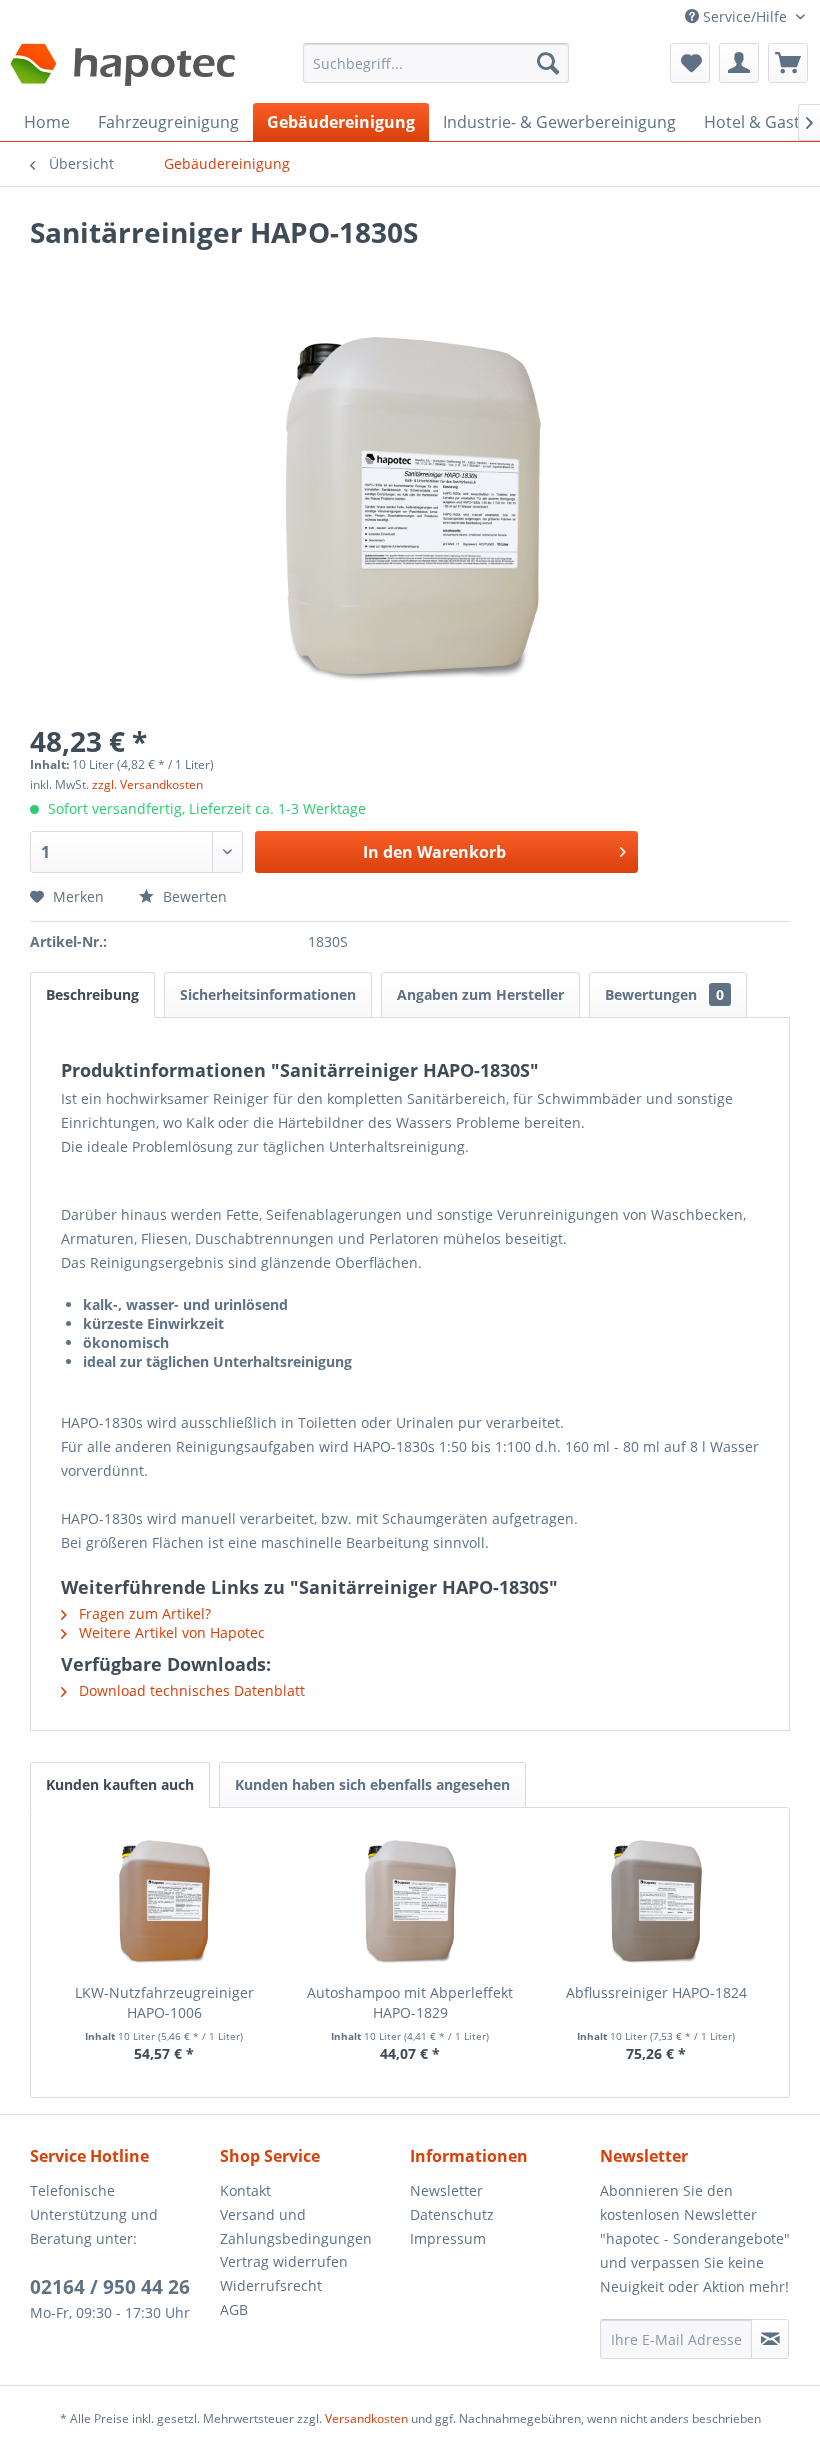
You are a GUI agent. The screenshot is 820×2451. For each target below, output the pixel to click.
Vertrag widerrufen (284, 2261)
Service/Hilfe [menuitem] (745, 16)
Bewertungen (664, 994)
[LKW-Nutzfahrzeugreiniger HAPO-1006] (164, 1903)
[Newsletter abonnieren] (770, 2339)
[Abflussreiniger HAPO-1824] (656, 1903)
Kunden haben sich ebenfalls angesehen (372, 1784)
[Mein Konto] (739, 63)
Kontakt (245, 2190)
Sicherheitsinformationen (268, 994)
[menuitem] (436, 72)
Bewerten (193, 896)
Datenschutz (452, 2214)
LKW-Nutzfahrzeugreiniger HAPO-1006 (164, 2002)
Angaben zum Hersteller (480, 994)
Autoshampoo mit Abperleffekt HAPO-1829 (410, 2002)
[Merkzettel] (690, 63)
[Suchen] (548, 63)
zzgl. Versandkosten (147, 784)
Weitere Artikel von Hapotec (170, 1632)
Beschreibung (92, 994)
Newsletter (446, 2190)
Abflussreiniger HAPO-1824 (656, 1992)
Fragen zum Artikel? (143, 1613)
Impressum (448, 2238)
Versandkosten (366, 2418)
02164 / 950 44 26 (110, 2287)
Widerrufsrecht (271, 2285)
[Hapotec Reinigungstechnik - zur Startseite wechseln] (123, 68)
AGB (234, 2309)
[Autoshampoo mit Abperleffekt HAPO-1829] (410, 1903)
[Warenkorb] (788, 63)
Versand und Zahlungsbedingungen (296, 2226)
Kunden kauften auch (120, 1784)
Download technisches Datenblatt (190, 1690)
